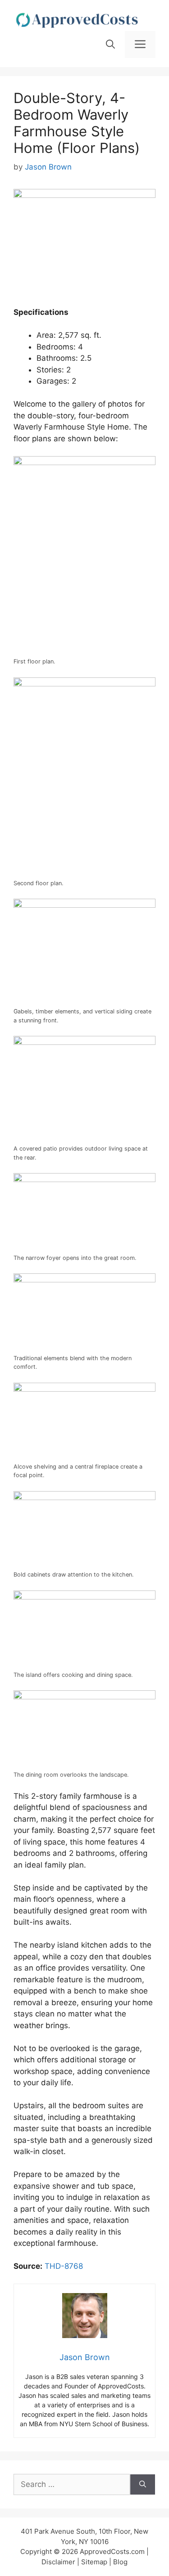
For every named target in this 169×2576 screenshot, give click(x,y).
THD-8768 (64, 2266)
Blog (120, 2562)
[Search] (143, 2485)
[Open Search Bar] (110, 45)
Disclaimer (58, 2562)
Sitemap (94, 2562)
